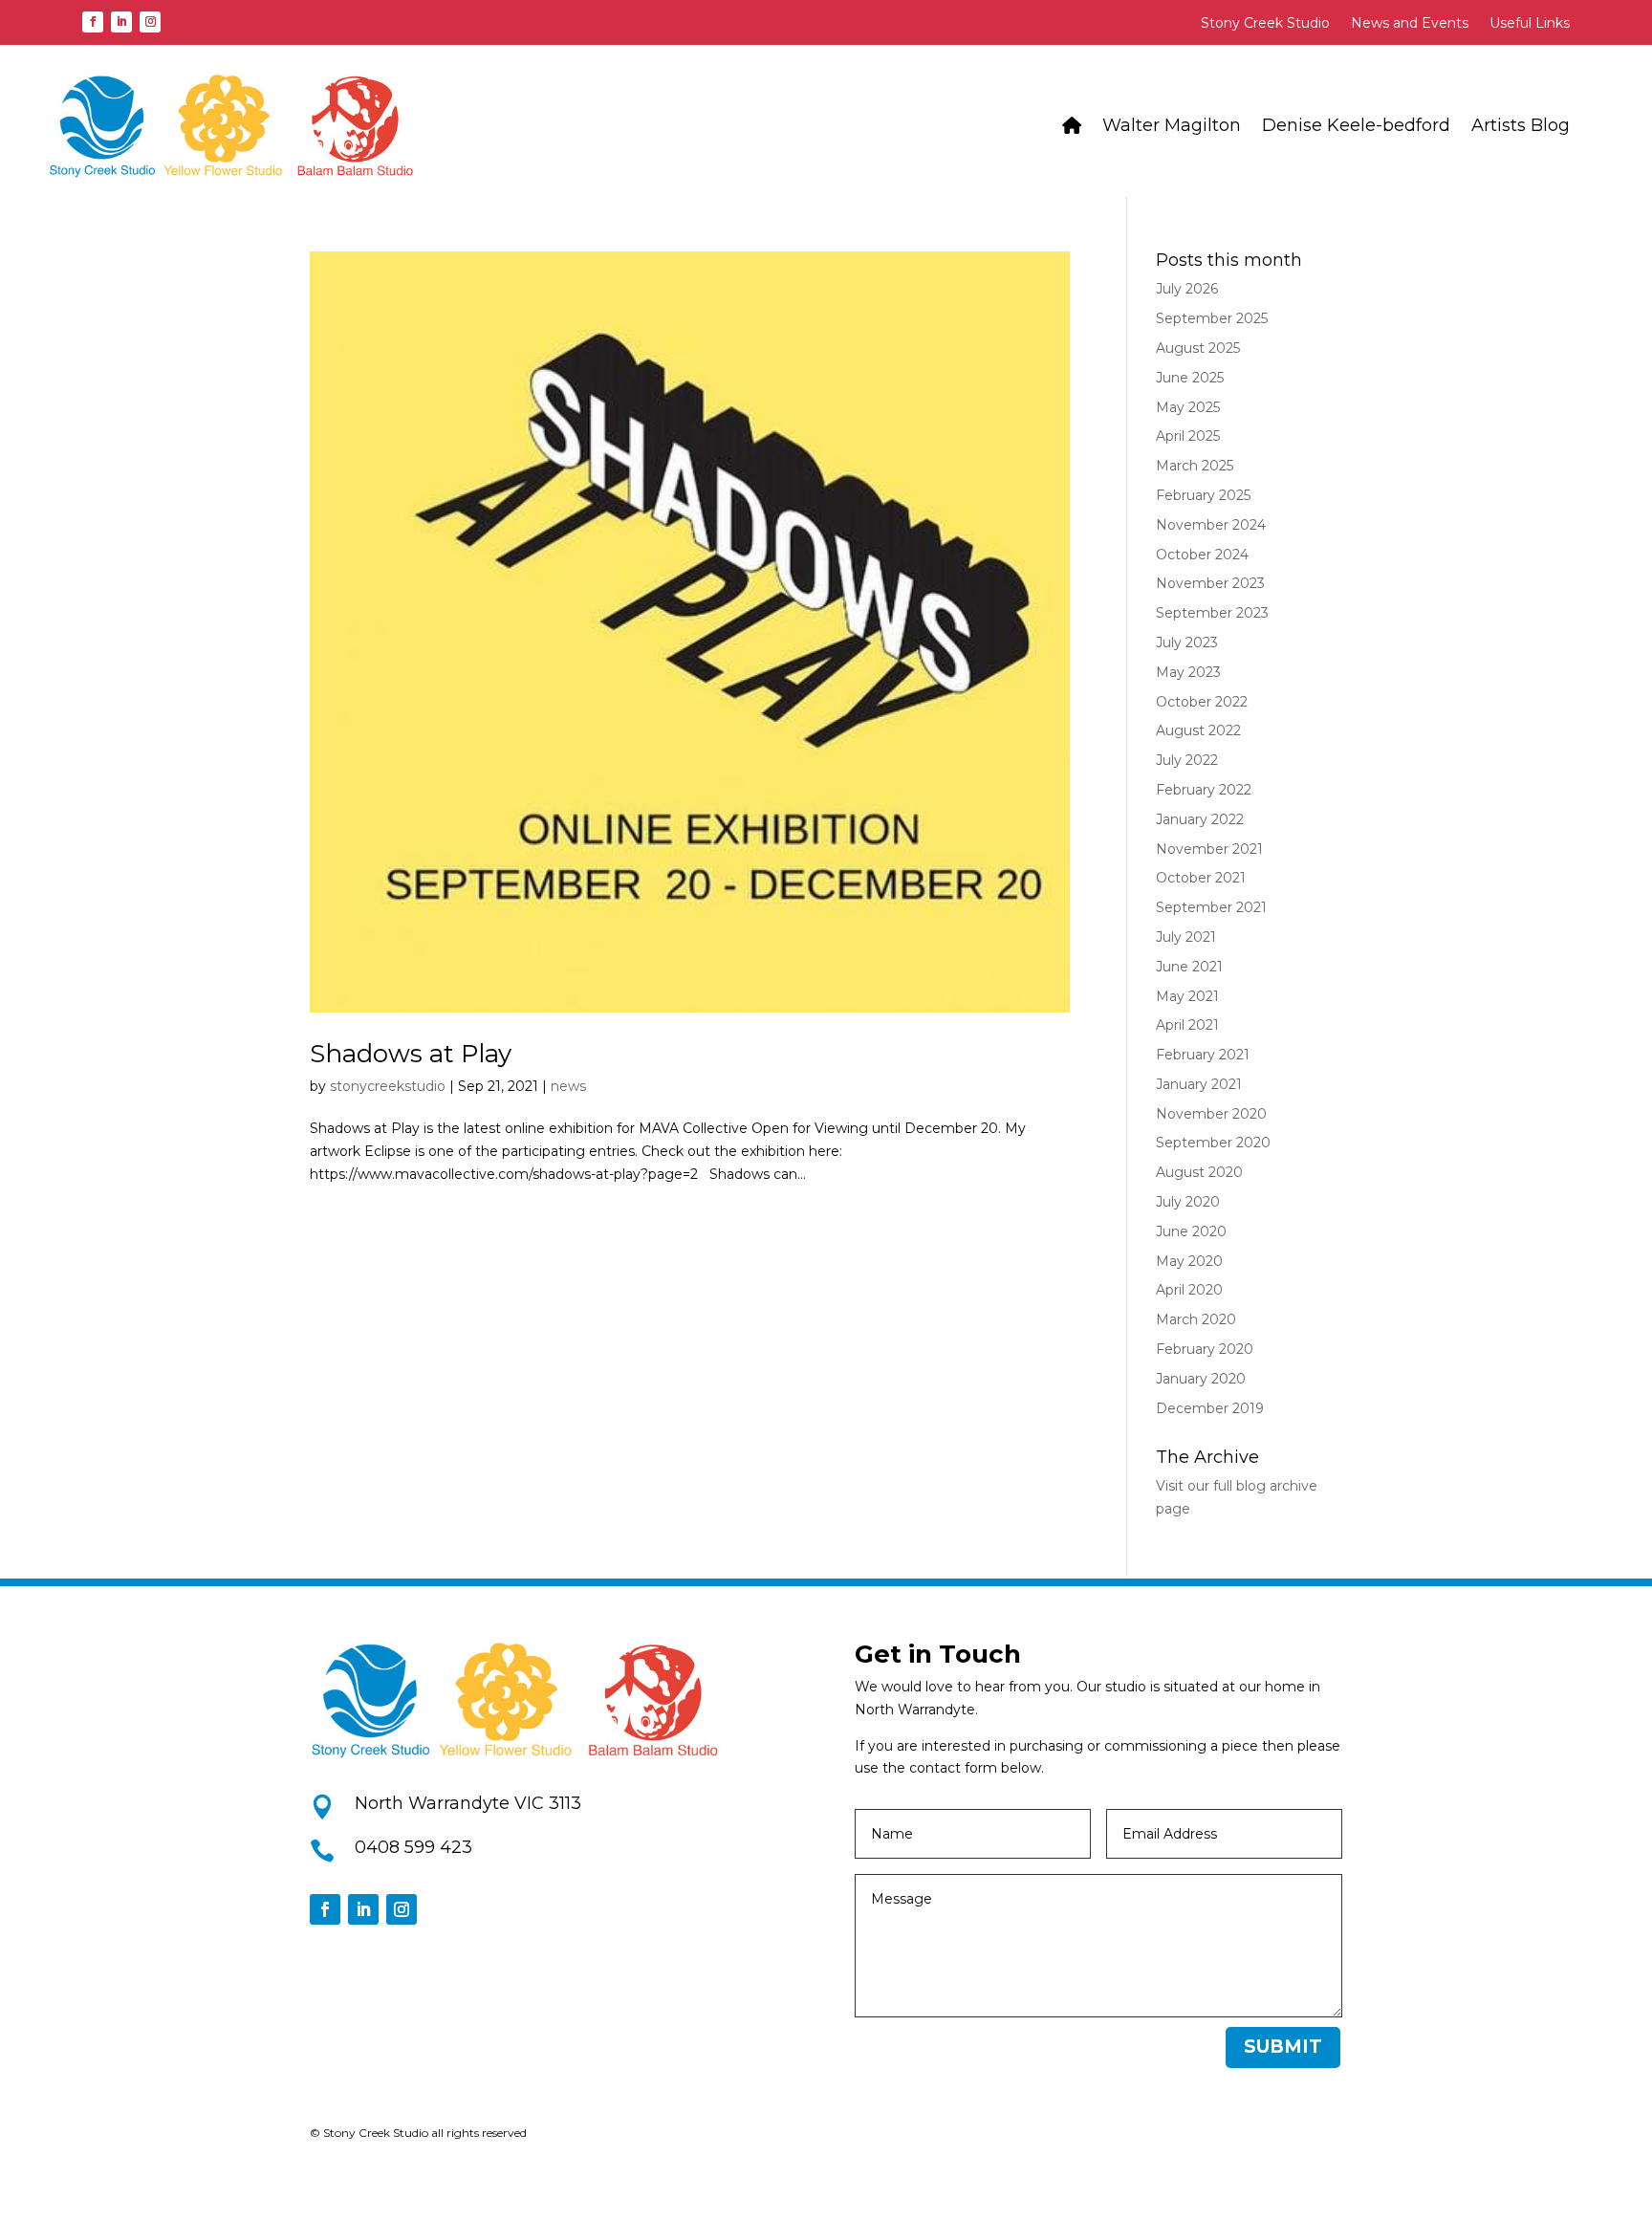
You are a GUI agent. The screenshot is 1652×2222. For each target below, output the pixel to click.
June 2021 (1189, 967)
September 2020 (1213, 1143)
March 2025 (1195, 466)
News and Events (1410, 24)
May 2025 (1188, 407)
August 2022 (1198, 730)
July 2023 (1187, 643)
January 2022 (1200, 819)
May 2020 (1189, 1261)
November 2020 (1211, 1114)
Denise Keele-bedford (1356, 125)
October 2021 (1201, 878)
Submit (1283, 2047)
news (568, 1086)
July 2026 (1187, 289)
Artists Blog (1521, 125)
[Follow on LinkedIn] (121, 22)
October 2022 (1202, 702)
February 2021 (1203, 1055)
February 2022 (1204, 790)
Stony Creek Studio (1265, 24)
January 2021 (1199, 1084)
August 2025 (1198, 348)
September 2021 (1211, 907)
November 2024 (1211, 525)
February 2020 (1205, 1349)
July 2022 (1187, 760)
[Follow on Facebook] (93, 22)
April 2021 (1187, 1025)
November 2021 (1209, 849)
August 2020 (1199, 1172)
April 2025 (1188, 436)
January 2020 (1201, 1379)
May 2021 (1187, 996)
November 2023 (1210, 583)
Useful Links (1530, 24)
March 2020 (1196, 1319)
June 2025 (1190, 378)
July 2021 (1186, 937)
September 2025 (1212, 318)
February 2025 (1203, 495)
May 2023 (1188, 672)
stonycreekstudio (388, 1086)
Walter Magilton (1172, 125)
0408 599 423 (413, 1847)
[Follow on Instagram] (150, 22)
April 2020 (1189, 1290)
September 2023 (1212, 613)
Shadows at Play (411, 1054)
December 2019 (1210, 1408)
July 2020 (1188, 1202)
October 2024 (1202, 555)
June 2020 (1191, 1231)
